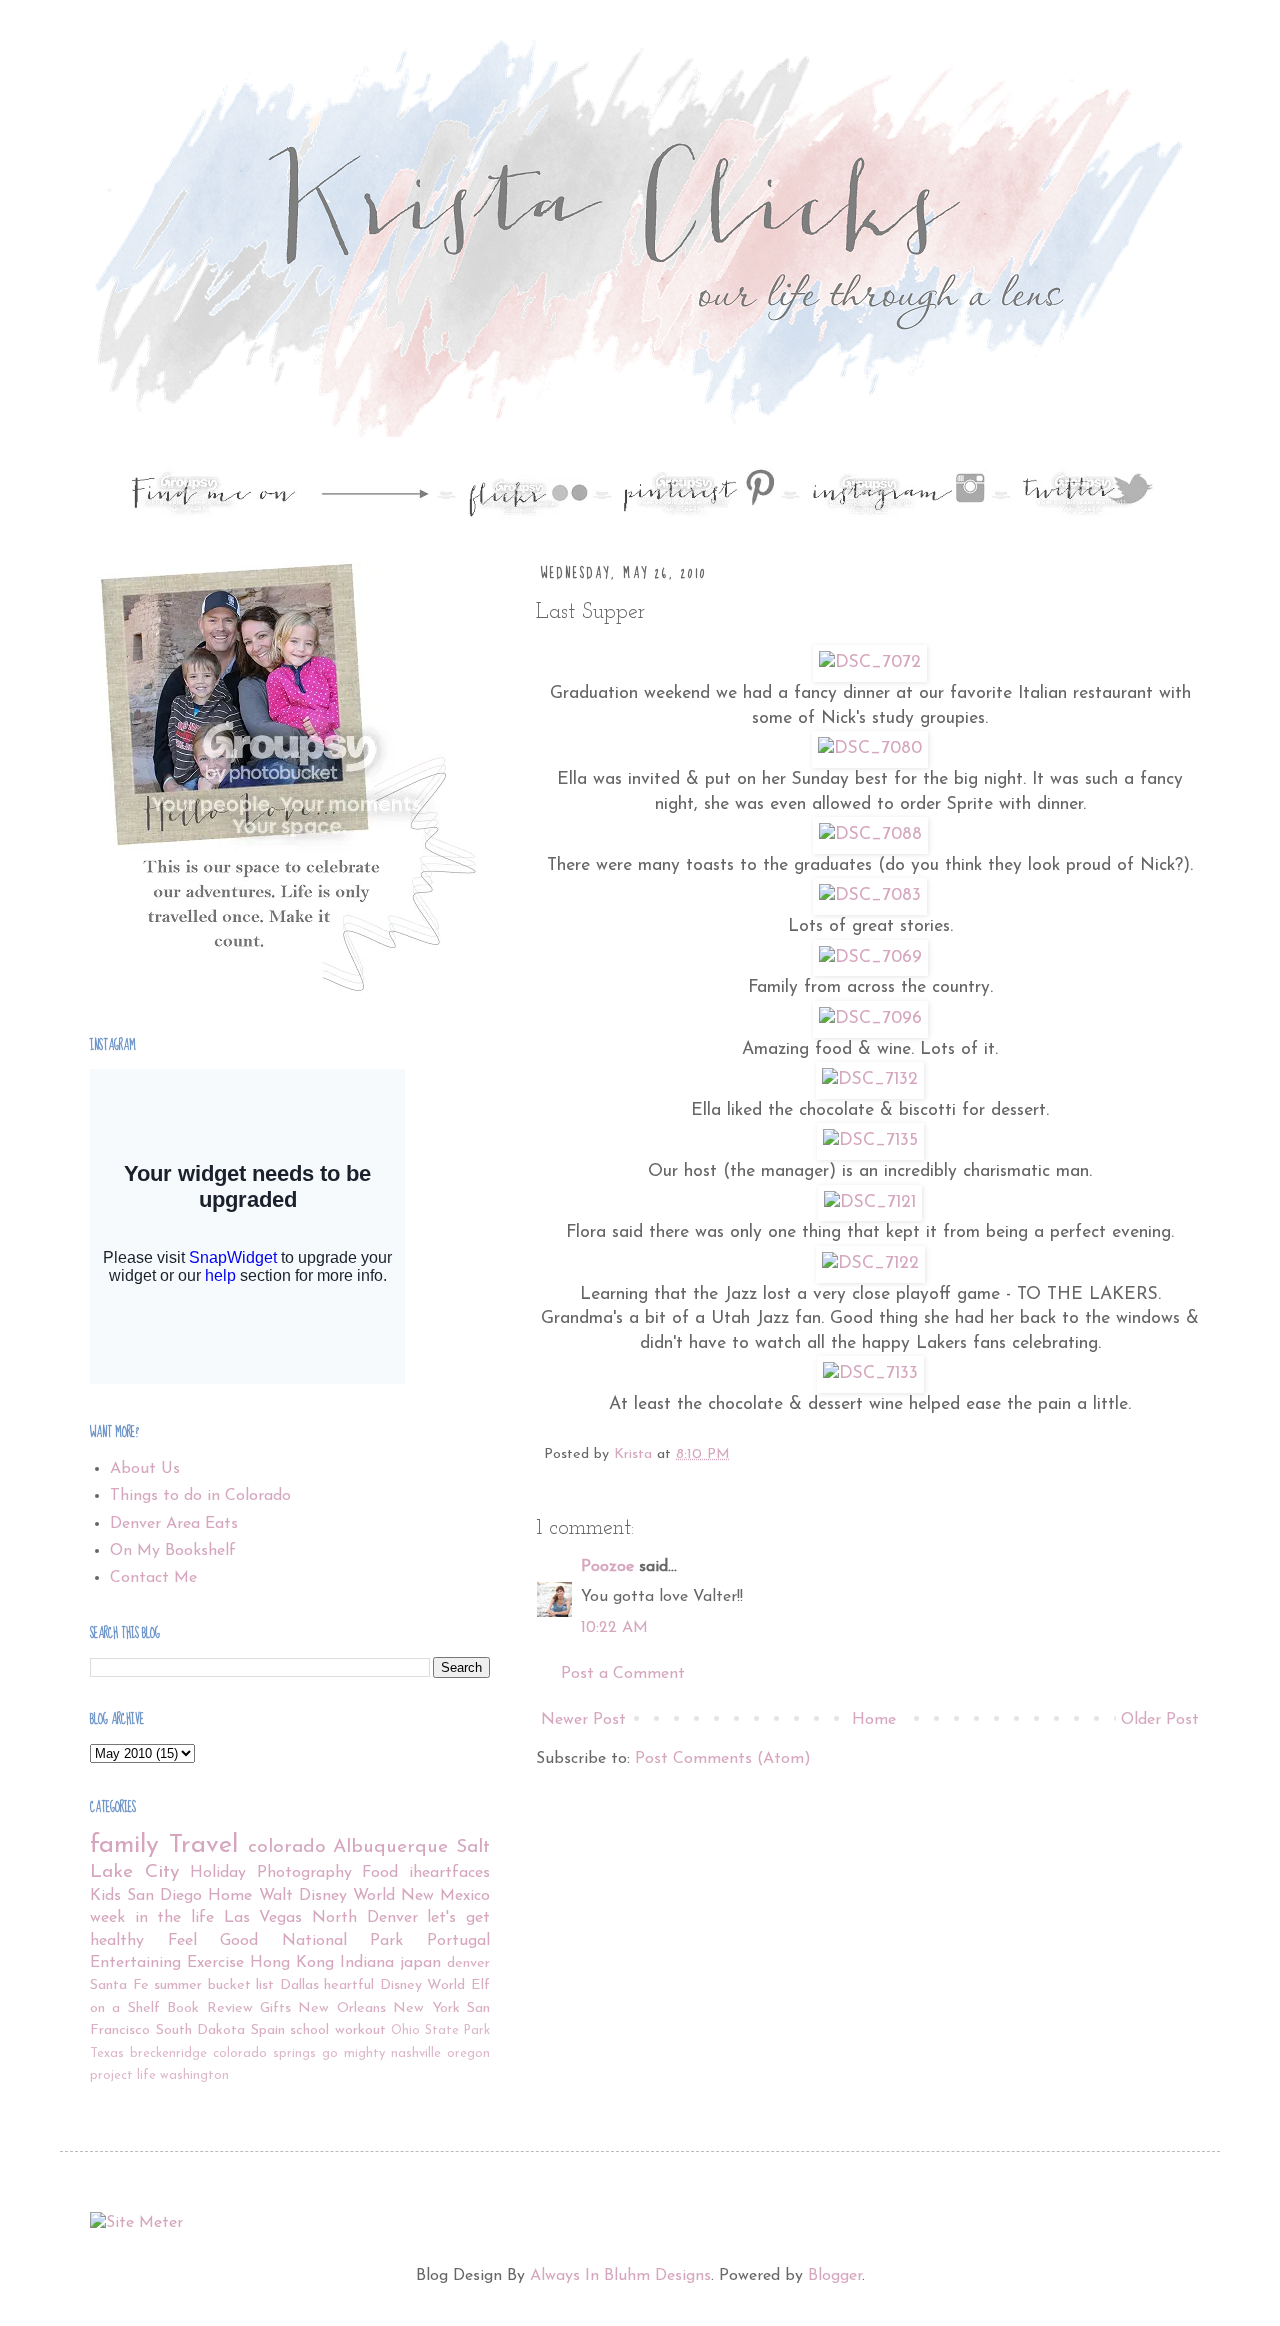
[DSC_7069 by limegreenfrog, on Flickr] (870, 957)
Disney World (423, 1985)
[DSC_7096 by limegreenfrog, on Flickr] (870, 1018)
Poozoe (607, 1567)
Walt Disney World (327, 1896)
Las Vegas (263, 1918)
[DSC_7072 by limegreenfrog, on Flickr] (870, 662)
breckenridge (168, 2053)
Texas (107, 2053)
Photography (304, 1873)
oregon (468, 2053)
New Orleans (341, 2008)
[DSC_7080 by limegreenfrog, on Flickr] (870, 748)
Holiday (218, 1873)
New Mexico (445, 1896)
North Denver (365, 1918)
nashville (416, 2053)
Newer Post (583, 1720)
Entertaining (135, 1963)
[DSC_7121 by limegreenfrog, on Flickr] (870, 1202)
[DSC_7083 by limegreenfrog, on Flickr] (870, 895)
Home (874, 1720)
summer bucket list (214, 1985)
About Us (145, 1469)
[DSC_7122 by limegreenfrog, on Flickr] (870, 1263)
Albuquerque (390, 1847)
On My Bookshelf (173, 1551)
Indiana (367, 1963)
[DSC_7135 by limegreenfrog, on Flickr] (870, 1140)
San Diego (164, 1896)
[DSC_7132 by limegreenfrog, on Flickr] (870, 1079)
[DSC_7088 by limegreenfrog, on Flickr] (870, 834)
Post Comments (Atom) (723, 1759)
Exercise (215, 1963)
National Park (343, 1941)
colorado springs (264, 2053)
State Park (458, 2030)
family (124, 1845)
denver (468, 1963)
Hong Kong (292, 1963)
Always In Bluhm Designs (620, 2276)
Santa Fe (119, 1985)
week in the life (152, 1918)
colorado (287, 1847)
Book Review (209, 2008)
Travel (203, 1845)
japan (420, 1963)
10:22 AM (614, 1628)
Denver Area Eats (174, 1524)
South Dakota (201, 2030)
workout (360, 2030)
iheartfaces (449, 1873)
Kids (105, 1896)
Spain (268, 2030)
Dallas (299, 1985)
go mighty (353, 2053)
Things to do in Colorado (200, 1496)
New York (426, 2008)
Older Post (1160, 1720)
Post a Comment (623, 1674)
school (309, 2030)
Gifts (275, 2008)
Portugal (458, 1941)
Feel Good (213, 1941)
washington (194, 2075)
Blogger (835, 2276)
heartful (349, 1985)
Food (380, 1873)
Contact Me (153, 1578)
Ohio (405, 2030)
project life (123, 2075)
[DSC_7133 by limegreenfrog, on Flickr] (870, 1373)
